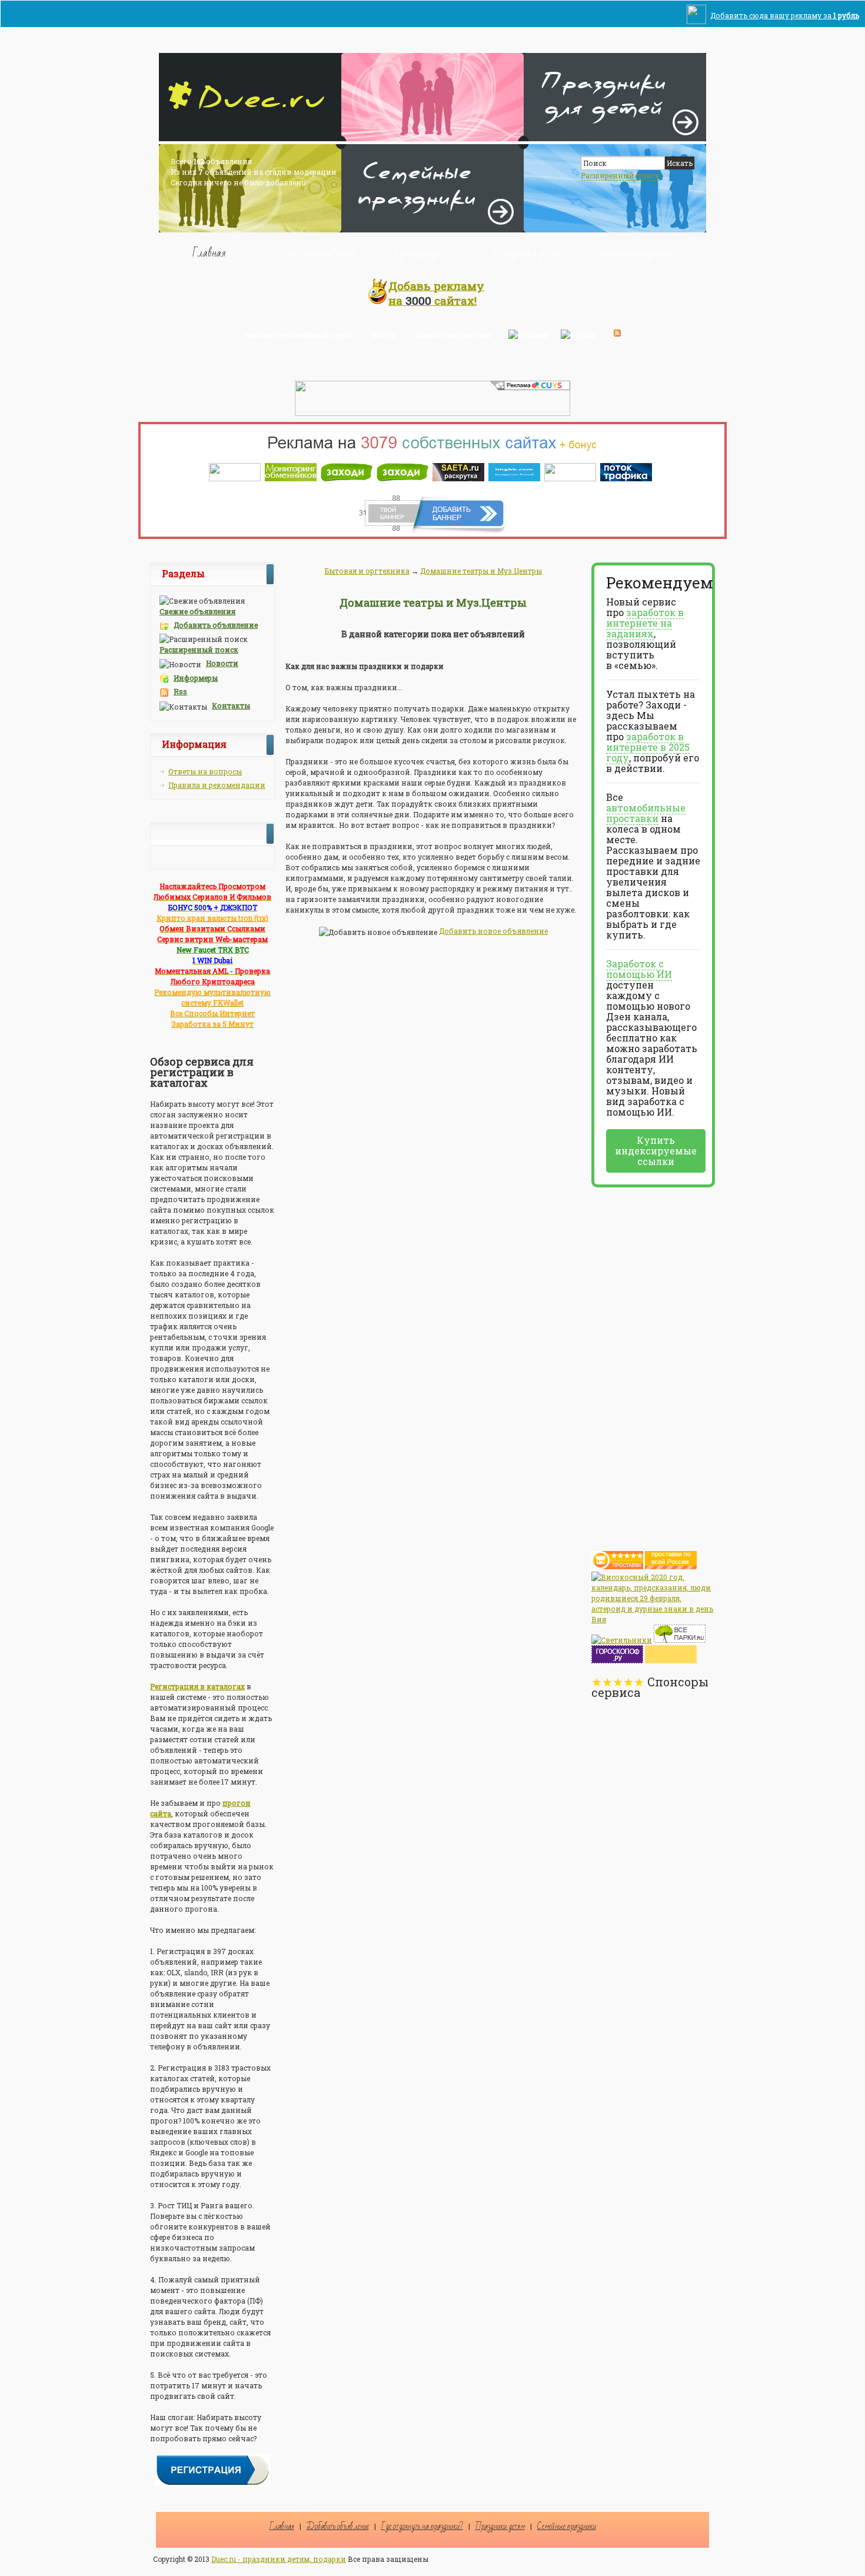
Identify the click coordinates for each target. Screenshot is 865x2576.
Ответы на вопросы (205, 771)
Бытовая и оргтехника (367, 571)
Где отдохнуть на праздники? (422, 2526)
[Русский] (529, 333)
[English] (578, 333)
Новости (222, 663)
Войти (384, 335)
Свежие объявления (197, 611)
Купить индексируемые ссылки (656, 1151)
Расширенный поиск (620, 175)
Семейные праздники (633, 252)
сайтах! (436, 293)
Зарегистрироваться (453, 335)
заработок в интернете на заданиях (645, 623)
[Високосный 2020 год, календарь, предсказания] (653, 1619)
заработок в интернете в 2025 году (648, 747)
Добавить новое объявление (493, 931)
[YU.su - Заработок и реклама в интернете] (671, 1660)
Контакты (231, 705)
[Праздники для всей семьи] (432, 229)
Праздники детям (527, 252)
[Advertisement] (638, 1364)
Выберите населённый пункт (300, 335)
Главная (209, 252)
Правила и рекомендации (217, 785)
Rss (180, 691)
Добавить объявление (315, 252)
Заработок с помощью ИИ (639, 969)
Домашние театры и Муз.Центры (481, 571)
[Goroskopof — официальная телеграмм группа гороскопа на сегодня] (617, 1660)
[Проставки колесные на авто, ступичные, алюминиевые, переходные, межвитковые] (671, 1566)
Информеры (196, 678)
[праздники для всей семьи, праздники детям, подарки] (250, 138)
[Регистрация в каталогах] (213, 2484)
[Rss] (617, 333)
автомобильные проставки (646, 813)
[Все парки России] (680, 1640)
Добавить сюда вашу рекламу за (785, 15)
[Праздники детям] (615, 138)
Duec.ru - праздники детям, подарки (279, 2559)
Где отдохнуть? (421, 252)
